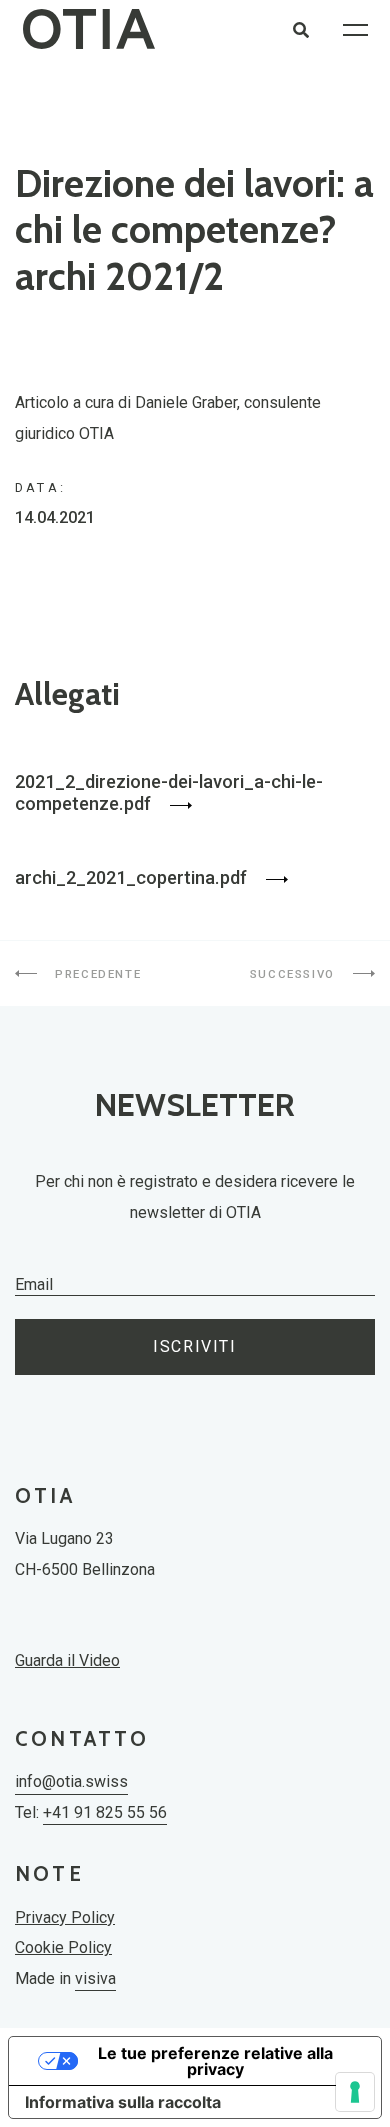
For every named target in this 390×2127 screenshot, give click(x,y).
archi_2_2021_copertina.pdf (133, 877)
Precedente (96, 974)
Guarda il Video (67, 1660)
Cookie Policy (63, 1947)
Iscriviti (194, 1346)
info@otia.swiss (71, 1781)
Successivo (295, 974)
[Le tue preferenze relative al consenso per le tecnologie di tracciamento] (355, 2092)
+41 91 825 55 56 (105, 1812)
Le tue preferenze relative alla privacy (215, 2061)
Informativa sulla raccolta (123, 2102)
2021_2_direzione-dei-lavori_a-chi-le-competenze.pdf (169, 792)
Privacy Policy (65, 1917)
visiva (95, 1978)
